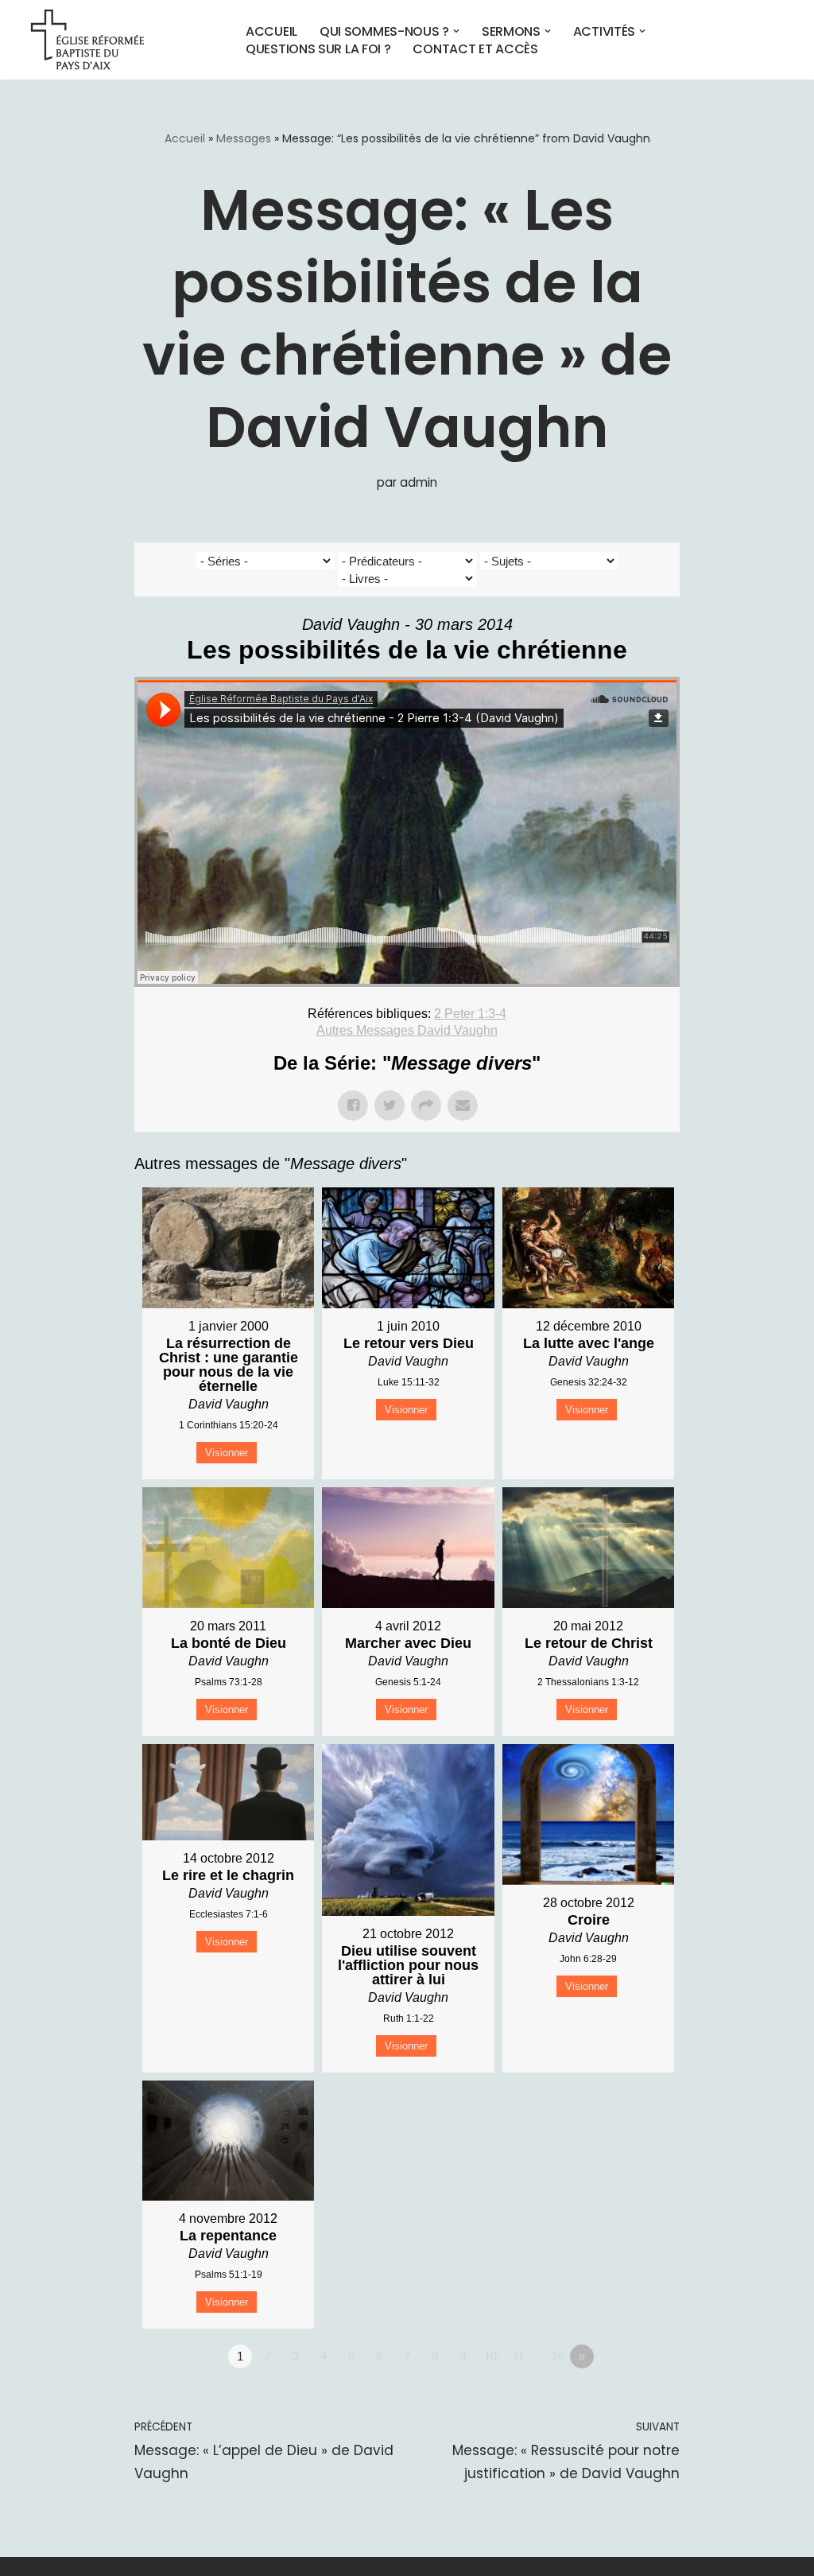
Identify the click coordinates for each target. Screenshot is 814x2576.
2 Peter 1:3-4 (470, 1014)
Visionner (227, 1453)
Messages (244, 138)
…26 (552, 2356)
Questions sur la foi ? (318, 49)
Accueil (271, 31)
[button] (456, 31)
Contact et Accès (475, 49)
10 (490, 2356)
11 (519, 2356)
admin (419, 482)
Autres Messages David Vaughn (407, 1030)
